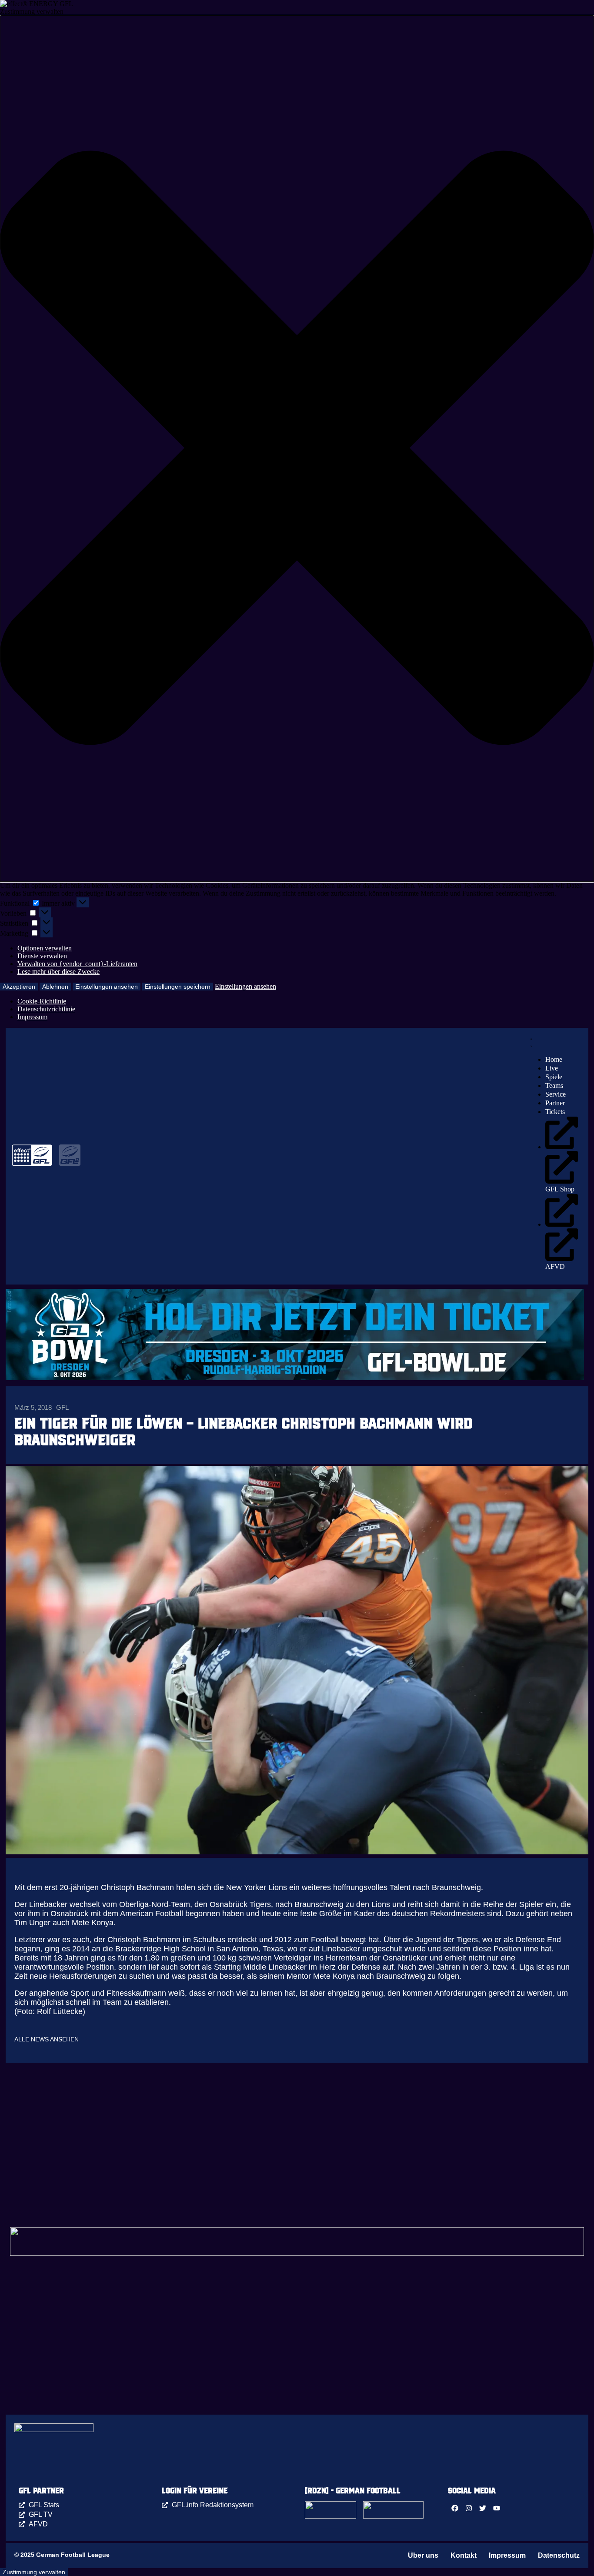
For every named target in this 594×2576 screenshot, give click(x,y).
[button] (297, 449)
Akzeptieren (19, 987)
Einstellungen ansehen (107, 987)
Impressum (32, 1017)
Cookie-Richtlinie (42, 1001)
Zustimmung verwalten (34, 2572)
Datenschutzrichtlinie (46, 1009)
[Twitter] (483, 2508)
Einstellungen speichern (178, 987)
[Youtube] (497, 2508)
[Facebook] (455, 2508)
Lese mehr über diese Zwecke (58, 972)
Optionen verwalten (45, 948)
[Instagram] (469, 2508)
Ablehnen (55, 987)
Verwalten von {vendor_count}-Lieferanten (77, 964)
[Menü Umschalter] (531, 1041)
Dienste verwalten (42, 956)
